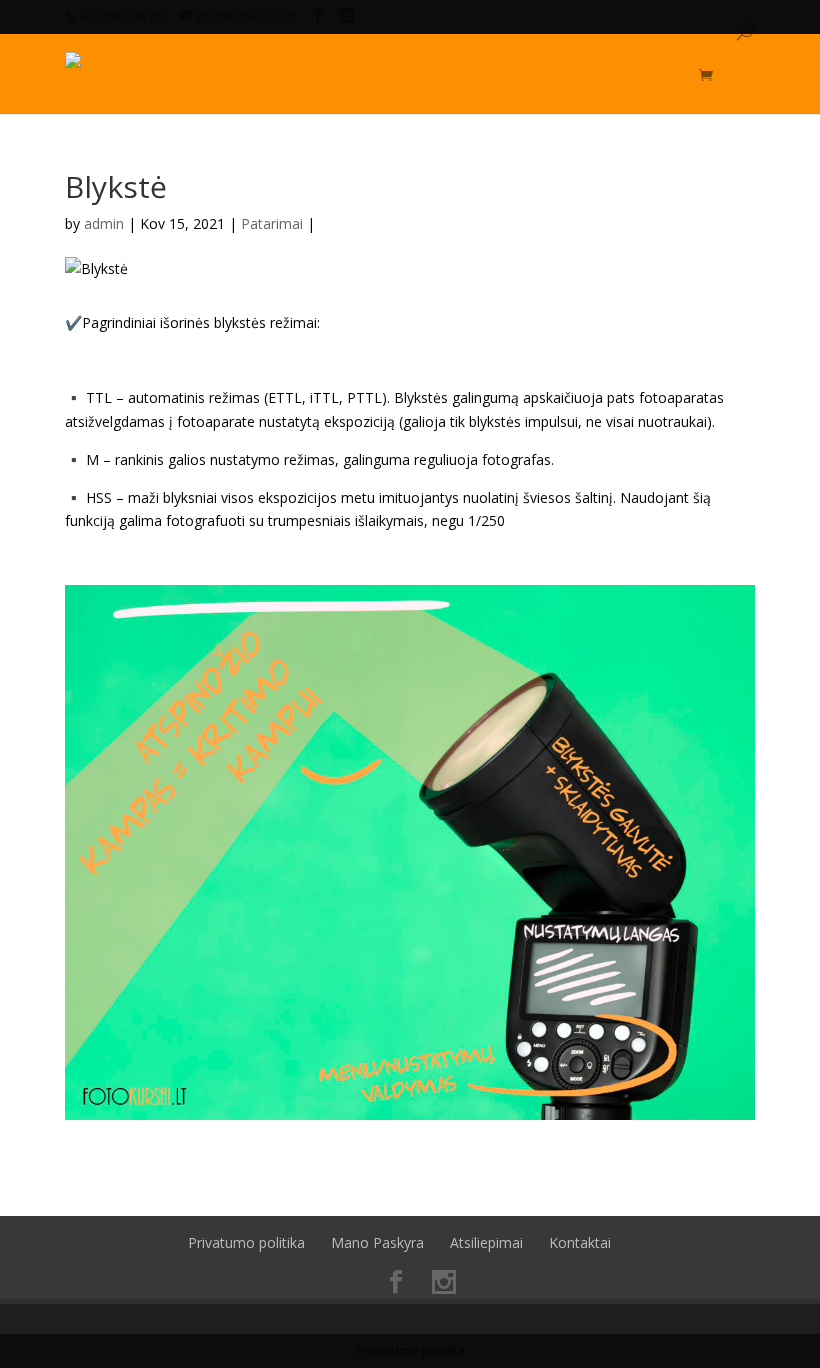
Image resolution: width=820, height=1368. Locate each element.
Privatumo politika (246, 1242)
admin (104, 223)
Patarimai (272, 223)
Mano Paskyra (377, 1242)
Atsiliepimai (486, 1242)
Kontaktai (580, 1242)
